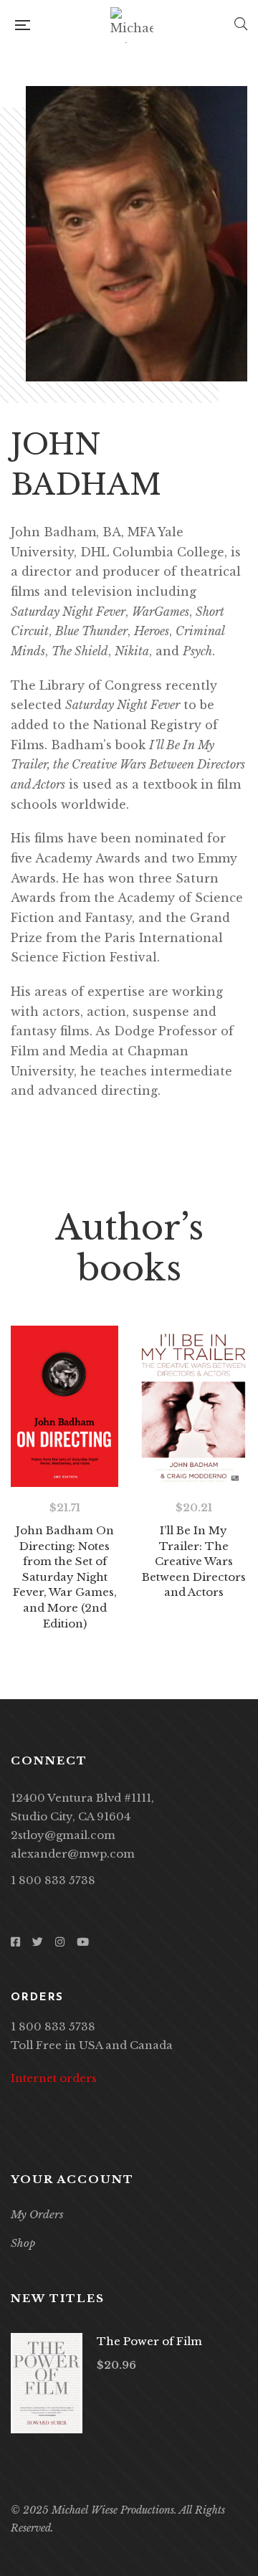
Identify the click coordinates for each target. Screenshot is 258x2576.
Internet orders (54, 2078)
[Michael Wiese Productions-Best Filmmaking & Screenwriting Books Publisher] (132, 25)
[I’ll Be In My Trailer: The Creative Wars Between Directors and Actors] (193, 1406)
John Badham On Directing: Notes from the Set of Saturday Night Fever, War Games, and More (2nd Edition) (65, 1577)
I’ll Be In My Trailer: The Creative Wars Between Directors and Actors (194, 1561)
